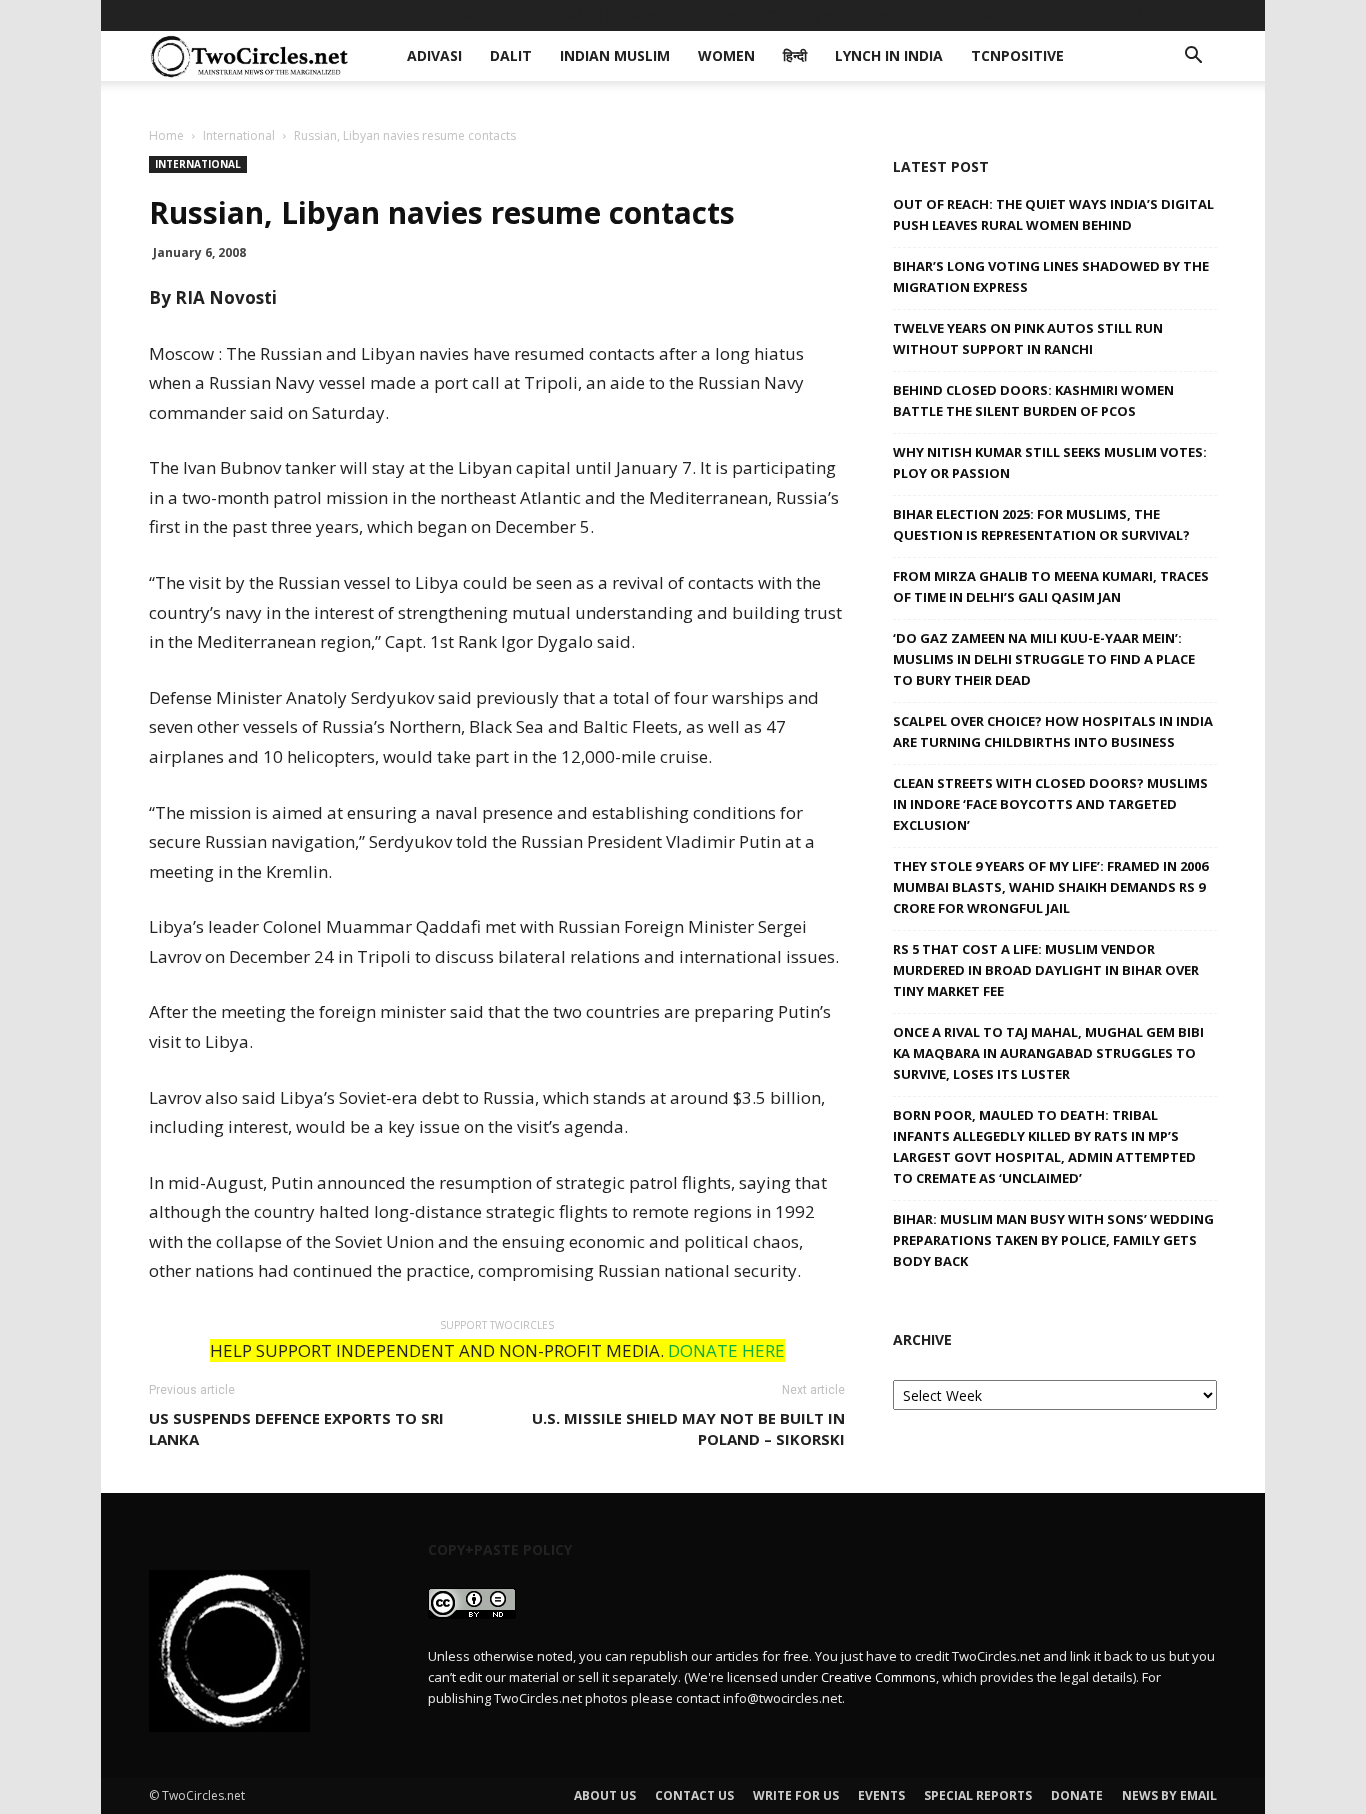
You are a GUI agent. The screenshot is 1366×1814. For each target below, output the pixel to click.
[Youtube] (1202, 15)
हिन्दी (770, 14)
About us (605, 1795)
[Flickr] (1103, 15)
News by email (1169, 1795)
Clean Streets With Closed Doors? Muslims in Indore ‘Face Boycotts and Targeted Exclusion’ (1050, 804)
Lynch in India (857, 14)
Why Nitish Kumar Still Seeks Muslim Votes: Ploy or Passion (1050, 462)
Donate (1077, 1795)
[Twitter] (1169, 15)
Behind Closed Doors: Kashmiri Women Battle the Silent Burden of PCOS (1033, 400)
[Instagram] (1136, 15)
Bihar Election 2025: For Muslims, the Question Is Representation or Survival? (1041, 524)
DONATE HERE (726, 1350)
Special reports (978, 1795)
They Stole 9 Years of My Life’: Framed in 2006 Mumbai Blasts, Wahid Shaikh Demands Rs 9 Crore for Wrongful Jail (1050, 887)
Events (881, 1795)
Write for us (796, 1795)
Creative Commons (878, 1677)
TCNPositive (976, 14)
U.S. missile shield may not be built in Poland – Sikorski (688, 1428)
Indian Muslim (607, 14)
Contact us (694, 1795)
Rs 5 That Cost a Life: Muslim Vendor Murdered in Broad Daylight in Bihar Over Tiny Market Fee (1046, 970)
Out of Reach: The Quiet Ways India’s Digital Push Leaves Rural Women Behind (1053, 214)
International (239, 135)
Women (708, 14)
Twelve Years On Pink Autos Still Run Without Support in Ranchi (1028, 338)
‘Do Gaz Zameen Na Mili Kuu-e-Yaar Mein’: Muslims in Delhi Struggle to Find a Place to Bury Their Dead (1044, 659)
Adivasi (450, 14)
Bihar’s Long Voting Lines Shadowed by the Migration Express (1051, 276)
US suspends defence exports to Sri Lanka (296, 1428)
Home (166, 135)
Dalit (515, 14)
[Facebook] (1070, 15)
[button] (1193, 57)
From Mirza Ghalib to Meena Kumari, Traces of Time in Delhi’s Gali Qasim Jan (1051, 586)
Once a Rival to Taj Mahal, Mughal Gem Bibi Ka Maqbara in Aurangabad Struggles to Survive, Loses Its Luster (1048, 1053)
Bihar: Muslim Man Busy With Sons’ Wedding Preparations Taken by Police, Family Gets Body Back (1053, 1240)
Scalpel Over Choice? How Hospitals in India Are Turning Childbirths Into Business (1053, 731)
